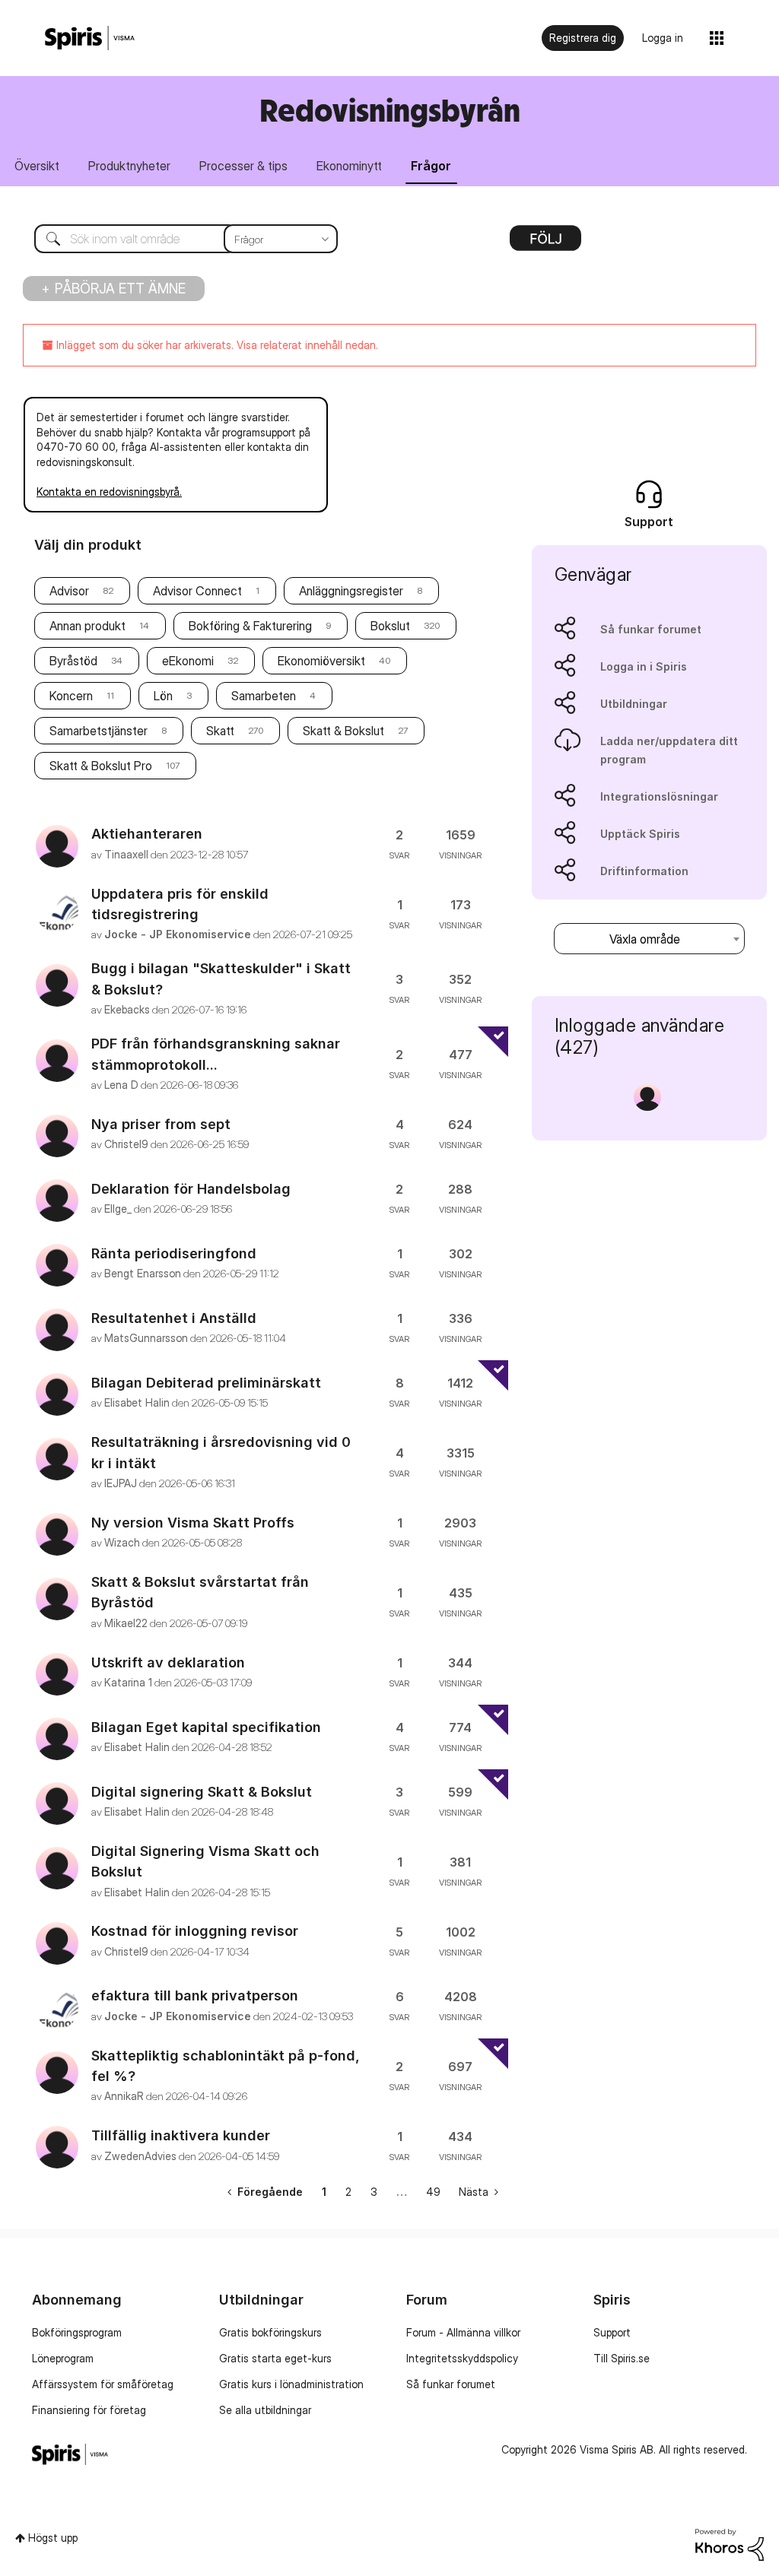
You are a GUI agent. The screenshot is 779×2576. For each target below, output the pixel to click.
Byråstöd (73, 661)
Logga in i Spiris (644, 666)
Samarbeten (264, 696)
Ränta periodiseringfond (174, 1253)
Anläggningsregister (351, 591)
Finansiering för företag (89, 2410)
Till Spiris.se (622, 2358)
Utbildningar (634, 704)
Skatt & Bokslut (343, 731)
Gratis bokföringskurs (270, 2332)
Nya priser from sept (161, 1124)
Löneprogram (63, 2358)
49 (433, 2192)
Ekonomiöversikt (321, 661)
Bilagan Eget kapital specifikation (206, 1727)
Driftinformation (644, 871)
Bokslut (390, 626)
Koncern (71, 696)
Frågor (431, 166)
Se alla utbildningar (265, 2410)
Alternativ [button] (545, 243)
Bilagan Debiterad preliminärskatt (206, 1383)
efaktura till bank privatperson (195, 1995)
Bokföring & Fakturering (250, 626)
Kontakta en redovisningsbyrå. (109, 492)
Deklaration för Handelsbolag (191, 1189)
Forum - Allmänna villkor (463, 2332)
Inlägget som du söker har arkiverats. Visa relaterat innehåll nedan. (216, 345)
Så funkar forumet (651, 629)
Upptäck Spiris (640, 834)
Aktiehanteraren (147, 834)
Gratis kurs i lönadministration (291, 2384)
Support (612, 2332)
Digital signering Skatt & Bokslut (202, 1792)
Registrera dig (583, 38)
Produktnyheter (129, 166)
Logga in (663, 38)
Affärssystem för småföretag (103, 2384)
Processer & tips (243, 166)
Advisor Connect (197, 591)
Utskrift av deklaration (168, 1662)
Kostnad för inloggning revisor (195, 1931)
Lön (163, 696)
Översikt (37, 166)
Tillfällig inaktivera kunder (181, 2135)
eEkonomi (188, 661)
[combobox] (175, 239)
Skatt (220, 731)
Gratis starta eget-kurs (275, 2358)
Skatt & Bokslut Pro (101, 766)
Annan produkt (87, 626)
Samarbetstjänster (99, 731)
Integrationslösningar (659, 796)
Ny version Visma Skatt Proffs (193, 1523)
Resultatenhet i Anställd (174, 1318)
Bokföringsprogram (77, 2332)
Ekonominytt (349, 166)
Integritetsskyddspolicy (462, 2358)
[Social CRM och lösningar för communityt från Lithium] (730, 2544)
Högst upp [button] (53, 2538)
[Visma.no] (90, 38)
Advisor (69, 591)
